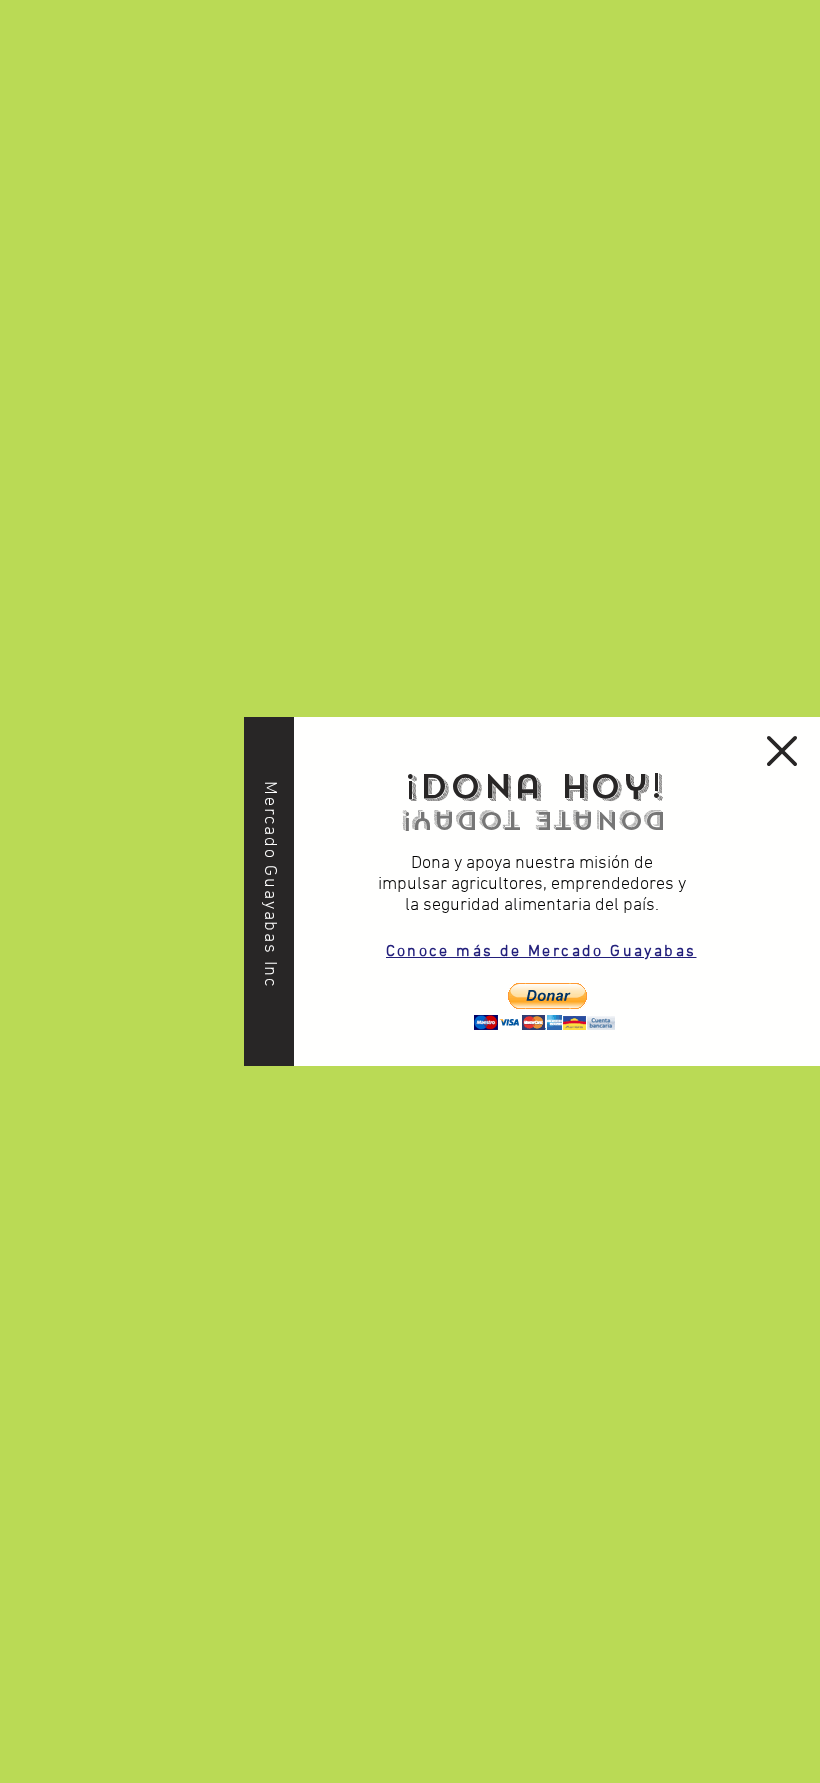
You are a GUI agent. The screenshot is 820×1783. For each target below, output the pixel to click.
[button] (544, 1006)
